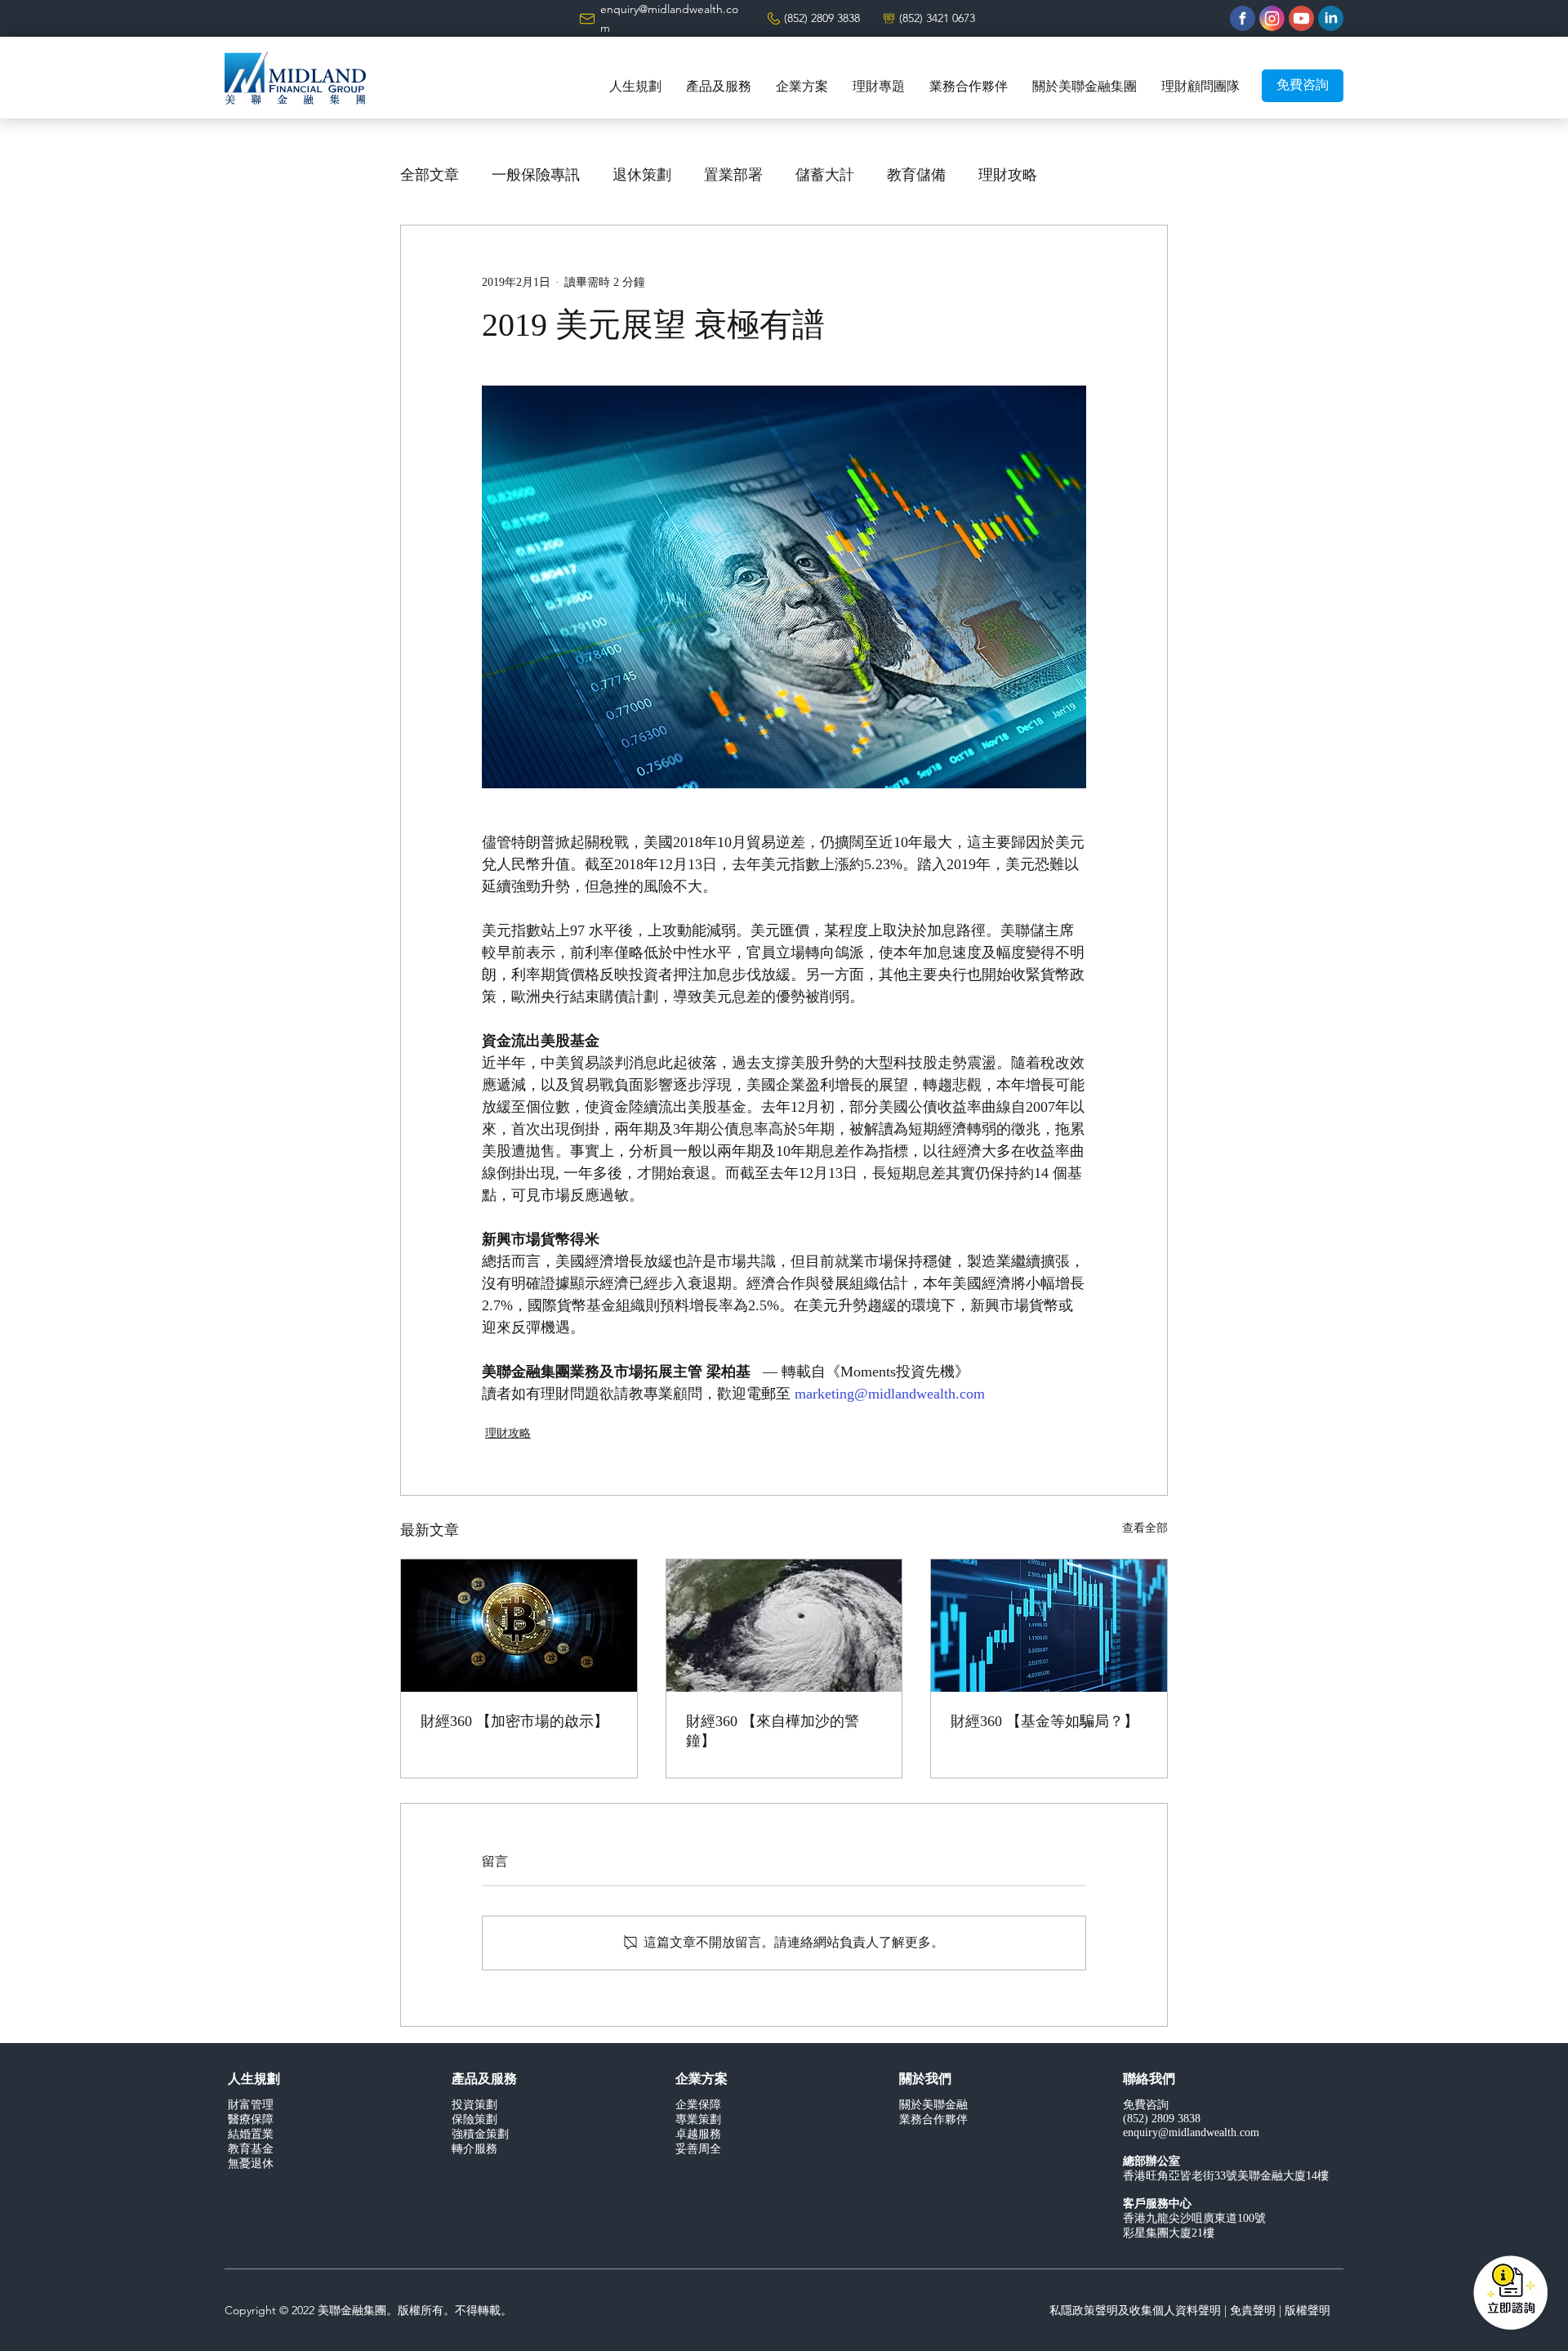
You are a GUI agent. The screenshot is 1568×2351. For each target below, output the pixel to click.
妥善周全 (698, 2150)
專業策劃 (698, 2120)
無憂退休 (251, 2164)
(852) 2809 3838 (822, 18)
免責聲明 (1253, 2310)
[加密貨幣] (519, 1626)
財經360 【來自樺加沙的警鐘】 (773, 1731)
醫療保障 (251, 2120)
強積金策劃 (480, 2135)
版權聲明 (1307, 2310)
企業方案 (702, 2079)
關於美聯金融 (933, 2106)
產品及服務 (484, 2079)
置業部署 (733, 176)
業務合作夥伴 (933, 2120)
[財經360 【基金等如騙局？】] (1049, 1626)
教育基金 (251, 2150)
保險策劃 (474, 2120)
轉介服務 (474, 2150)
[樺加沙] (784, 1626)
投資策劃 (474, 2106)
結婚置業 (251, 2135)
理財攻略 (1008, 176)
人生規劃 (254, 2079)
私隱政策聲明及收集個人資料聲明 (1135, 2310)
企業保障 (698, 2106)
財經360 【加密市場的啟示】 (514, 1722)
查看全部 (1145, 1529)
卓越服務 (698, 2135)
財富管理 (251, 2106)
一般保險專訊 (536, 176)
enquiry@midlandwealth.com (1191, 2133)
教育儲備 (916, 176)
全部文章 (430, 176)
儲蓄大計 (825, 176)
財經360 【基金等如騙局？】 (1045, 1722)
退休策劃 (642, 176)
